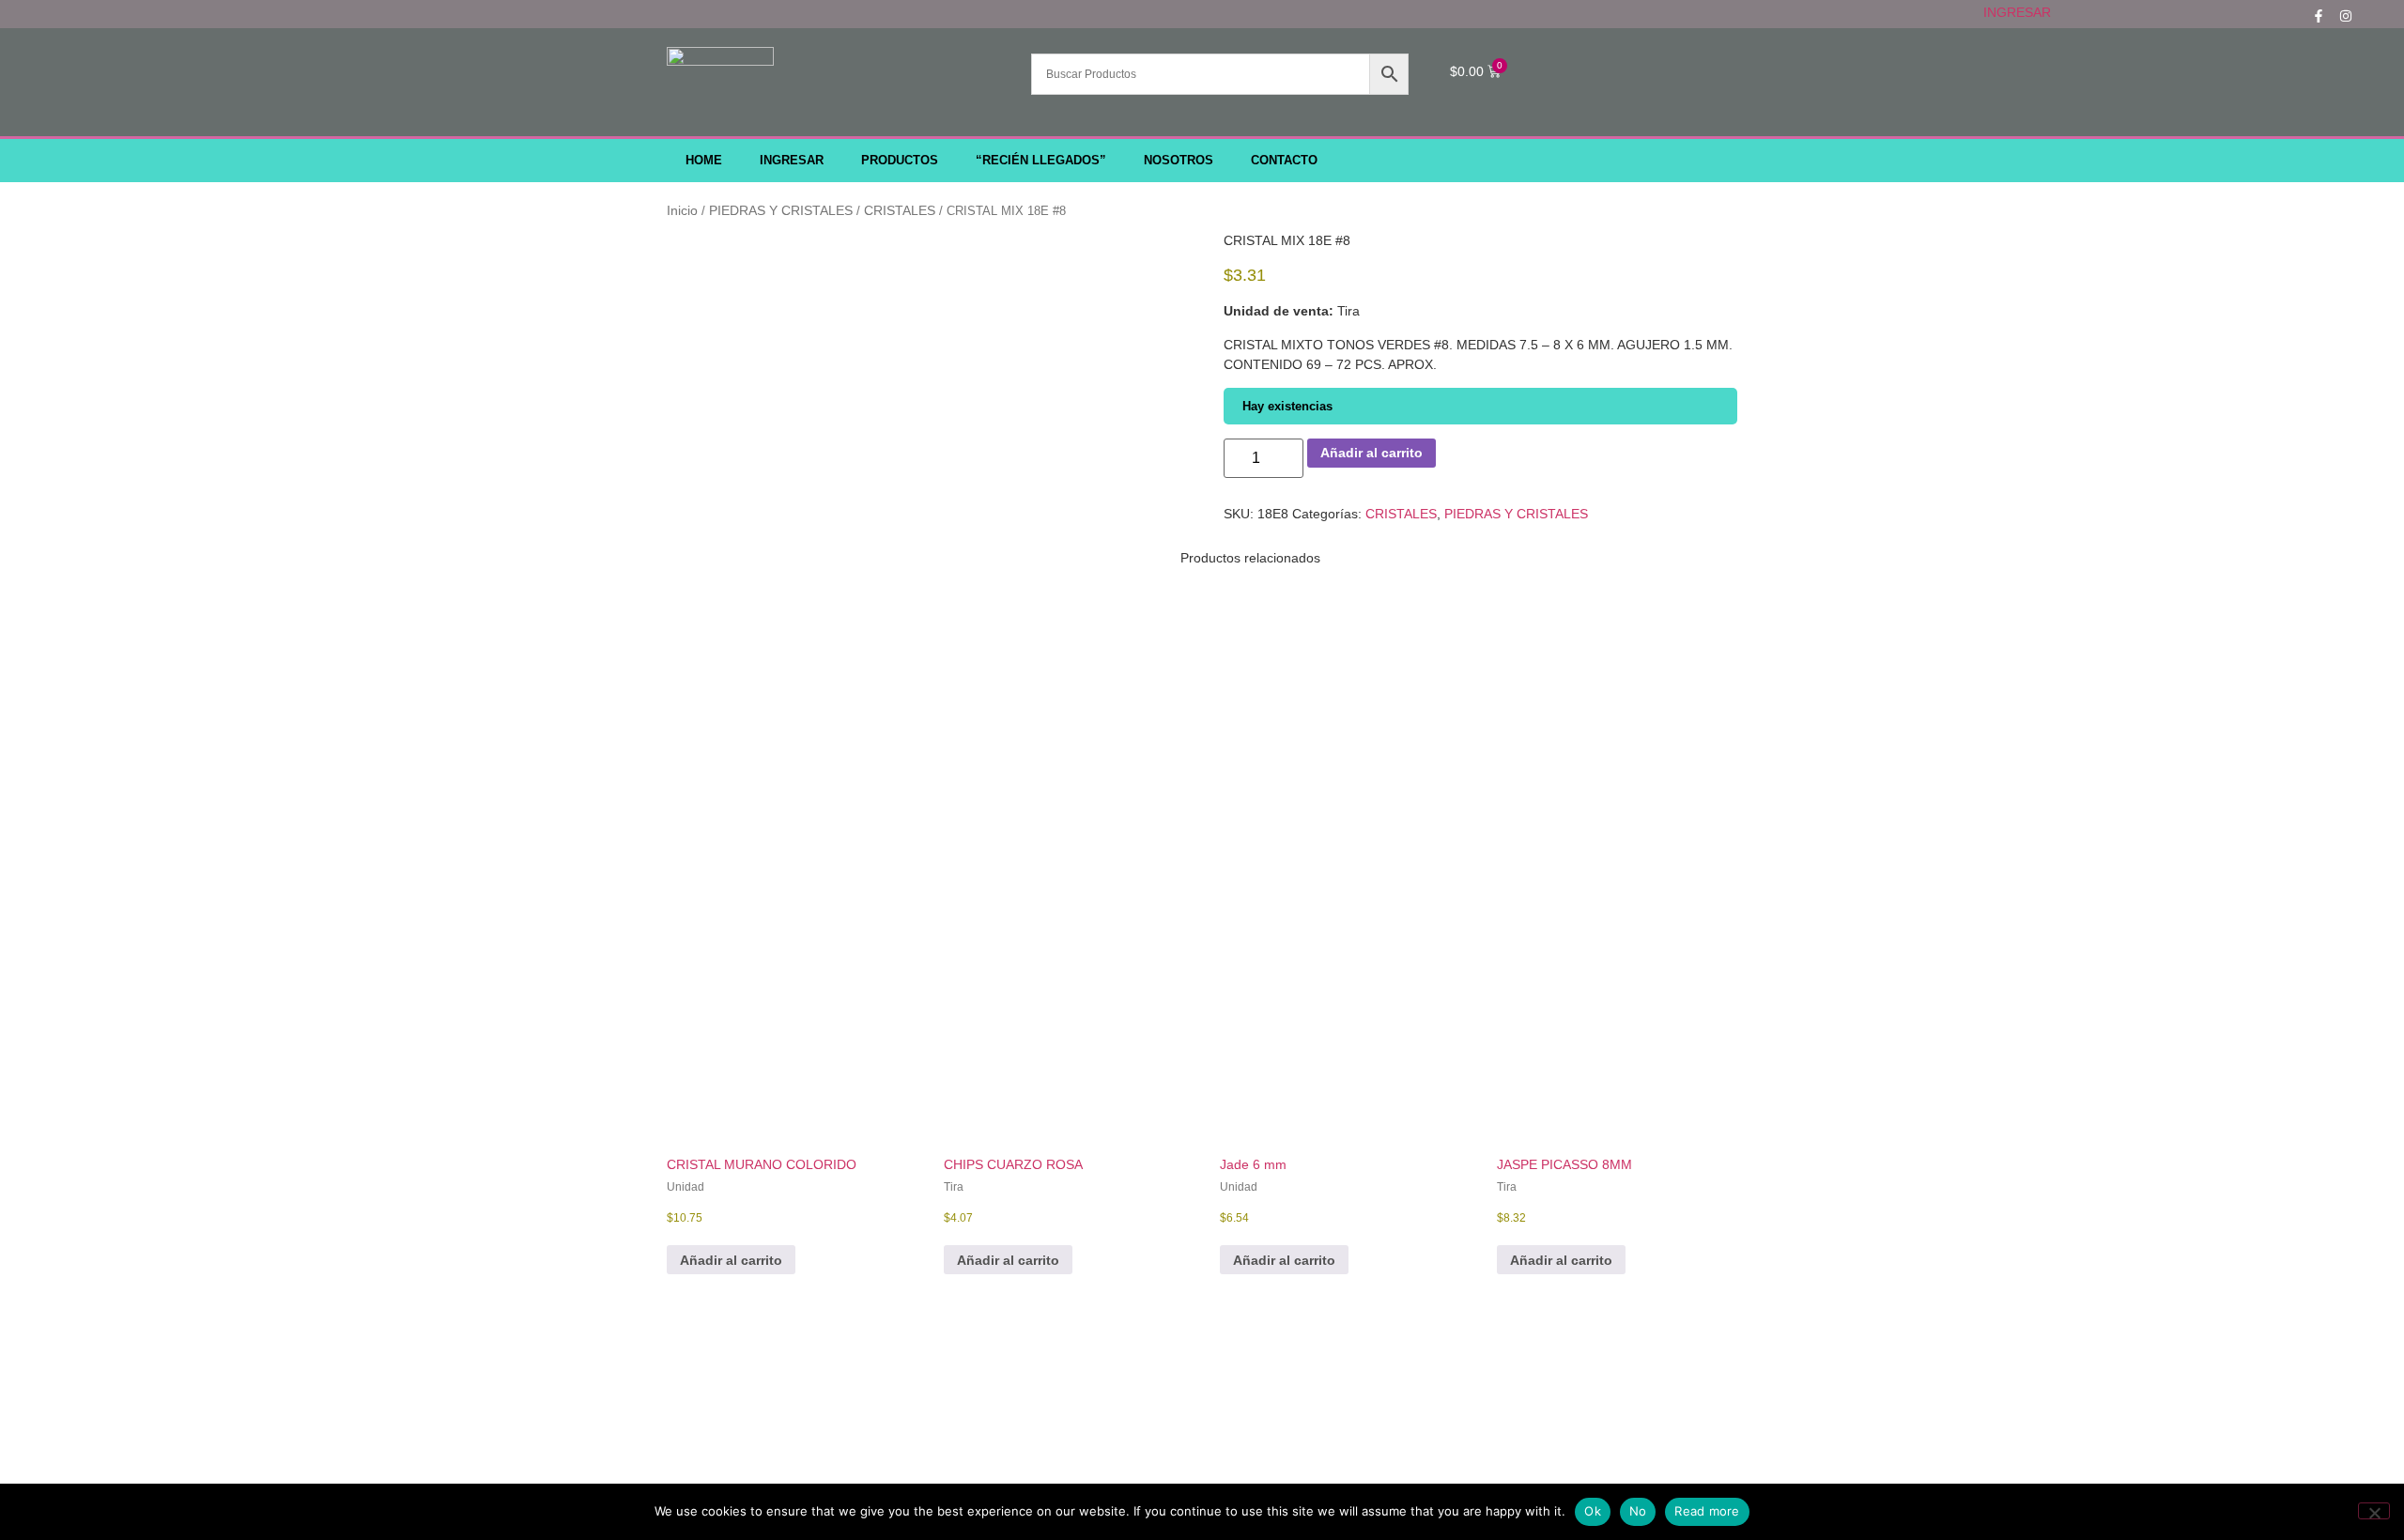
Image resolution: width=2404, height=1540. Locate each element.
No (1638, 1511)
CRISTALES (900, 210)
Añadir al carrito (1372, 453)
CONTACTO (1284, 161)
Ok (1593, 1511)
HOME (704, 161)
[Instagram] (2346, 16)
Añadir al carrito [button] (731, 1260)
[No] (2374, 1511)
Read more (1707, 1511)
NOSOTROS (1179, 161)
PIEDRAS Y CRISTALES (781, 210)
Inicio (682, 210)
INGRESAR (2017, 12)
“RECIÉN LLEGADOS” (1041, 161)
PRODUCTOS (900, 161)
